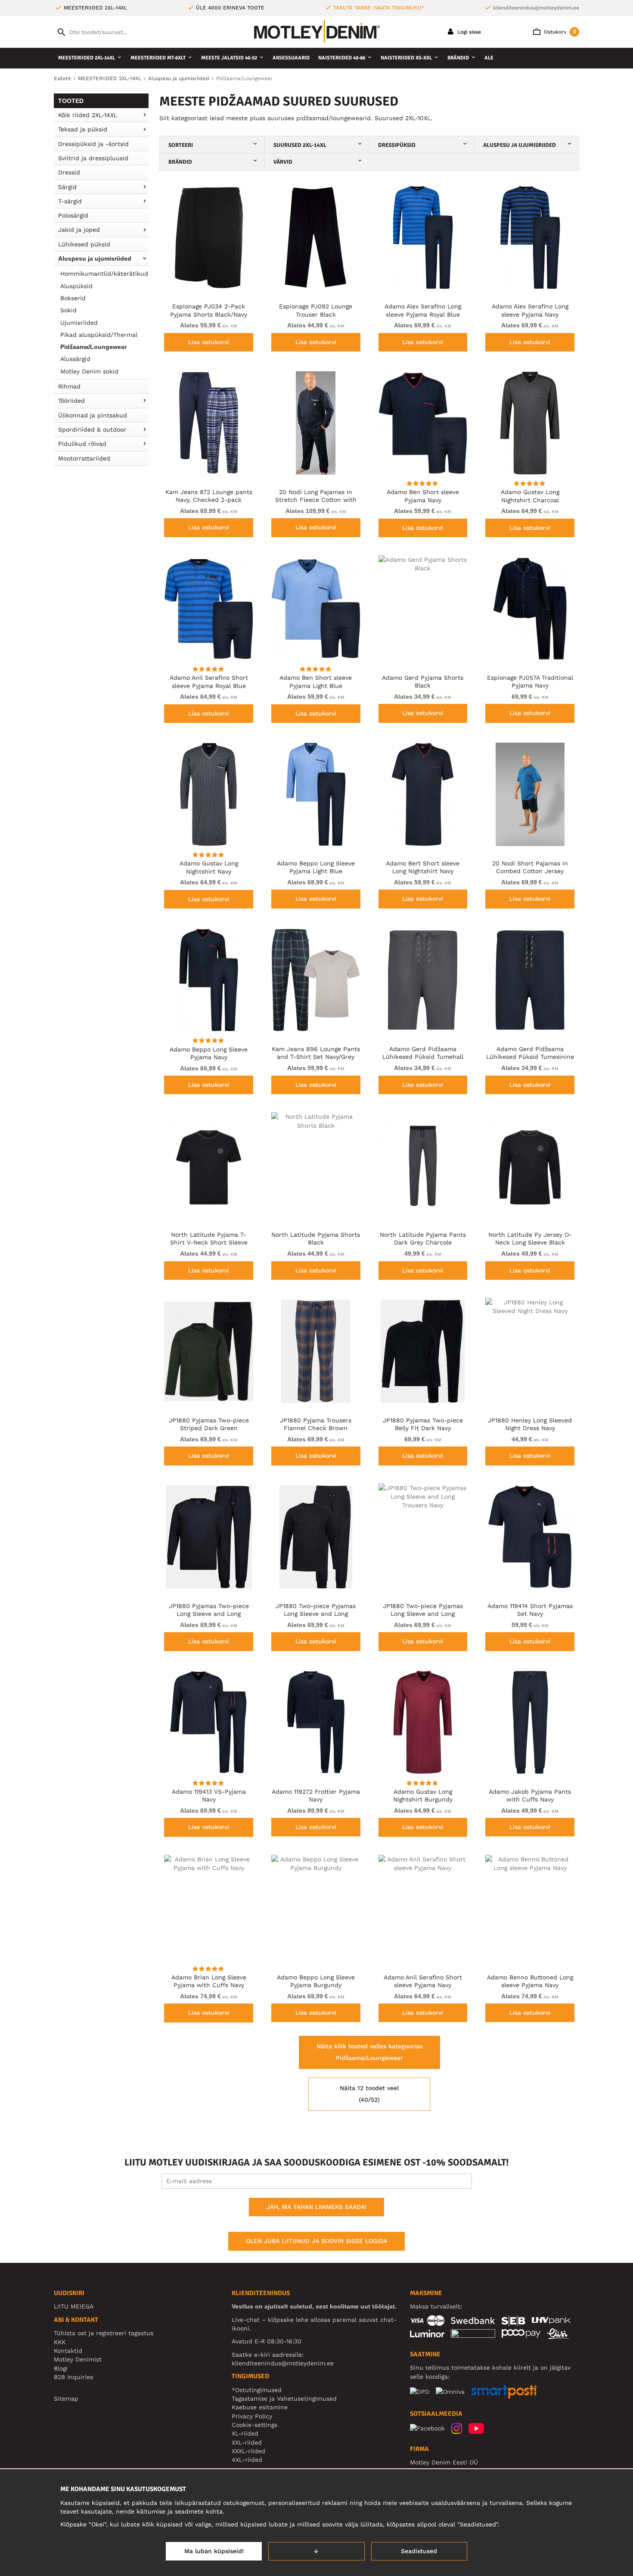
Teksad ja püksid (83, 129)
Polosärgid (73, 215)
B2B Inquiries (73, 2377)
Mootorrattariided (84, 458)
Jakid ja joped (79, 230)
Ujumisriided (79, 323)
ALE (489, 58)
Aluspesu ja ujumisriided (95, 258)
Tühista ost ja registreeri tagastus (104, 2333)
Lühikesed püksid (84, 244)
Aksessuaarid (291, 58)
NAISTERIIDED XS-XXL (406, 58)
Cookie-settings (254, 2425)
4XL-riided (247, 2460)
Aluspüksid (76, 286)
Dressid (69, 172)
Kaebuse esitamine (260, 2407)
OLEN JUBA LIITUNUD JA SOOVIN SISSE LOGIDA (316, 2241)
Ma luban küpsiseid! (214, 2551)
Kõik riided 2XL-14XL (88, 115)
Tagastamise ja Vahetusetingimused (284, 2399)
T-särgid (70, 201)
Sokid (68, 310)
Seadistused (419, 2551)
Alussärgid (75, 359)
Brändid (458, 58)
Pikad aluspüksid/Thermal (99, 335)
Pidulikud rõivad (82, 444)
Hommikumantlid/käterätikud (104, 274)
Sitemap (66, 2399)
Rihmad (69, 386)
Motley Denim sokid (89, 371)
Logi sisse (468, 32)
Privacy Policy (252, 2416)
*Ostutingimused (257, 2390)
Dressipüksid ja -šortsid (93, 144)
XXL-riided (247, 2442)
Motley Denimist (78, 2359)
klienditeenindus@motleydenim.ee (536, 8)
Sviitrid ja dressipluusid (93, 158)
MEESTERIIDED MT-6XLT (158, 58)
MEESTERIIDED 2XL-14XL (87, 58)
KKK (60, 2342)
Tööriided (71, 401)
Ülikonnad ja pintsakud (93, 415)
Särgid (67, 187)
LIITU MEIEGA (74, 2306)
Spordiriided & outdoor (92, 429)
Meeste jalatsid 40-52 (229, 58)
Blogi (61, 2368)
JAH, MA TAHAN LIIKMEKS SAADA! (316, 2207)
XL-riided (245, 2433)
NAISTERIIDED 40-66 (342, 58)
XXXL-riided (248, 2451)
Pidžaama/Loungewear (93, 347)
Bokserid (73, 298)
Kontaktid (68, 2351)
